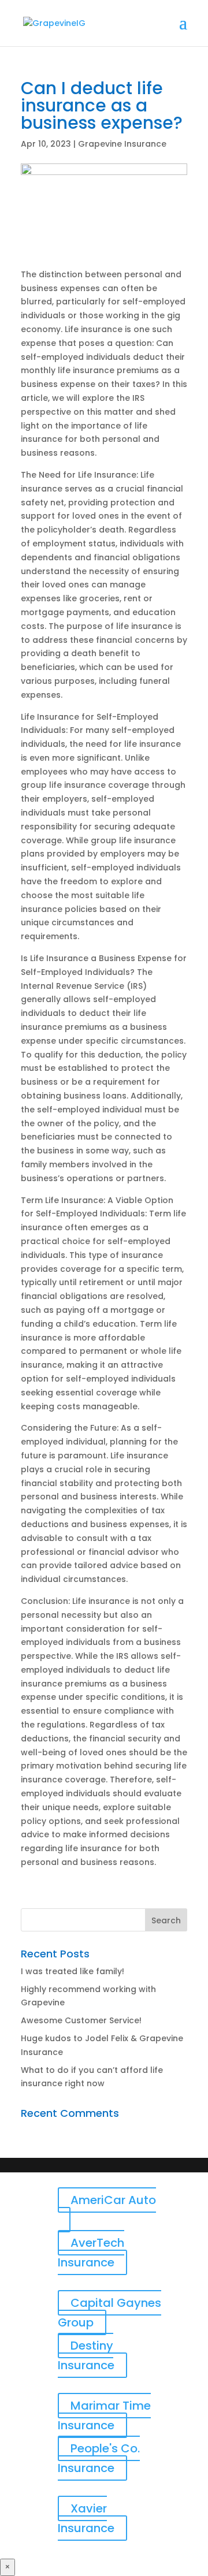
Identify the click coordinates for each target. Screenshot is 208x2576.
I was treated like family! (73, 1971)
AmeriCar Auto (113, 2200)
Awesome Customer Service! (81, 2020)
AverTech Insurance (91, 2253)
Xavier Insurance (86, 2518)
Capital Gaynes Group (109, 2313)
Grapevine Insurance (122, 144)
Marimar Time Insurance (104, 2415)
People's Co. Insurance (99, 2458)
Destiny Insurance (86, 2355)
